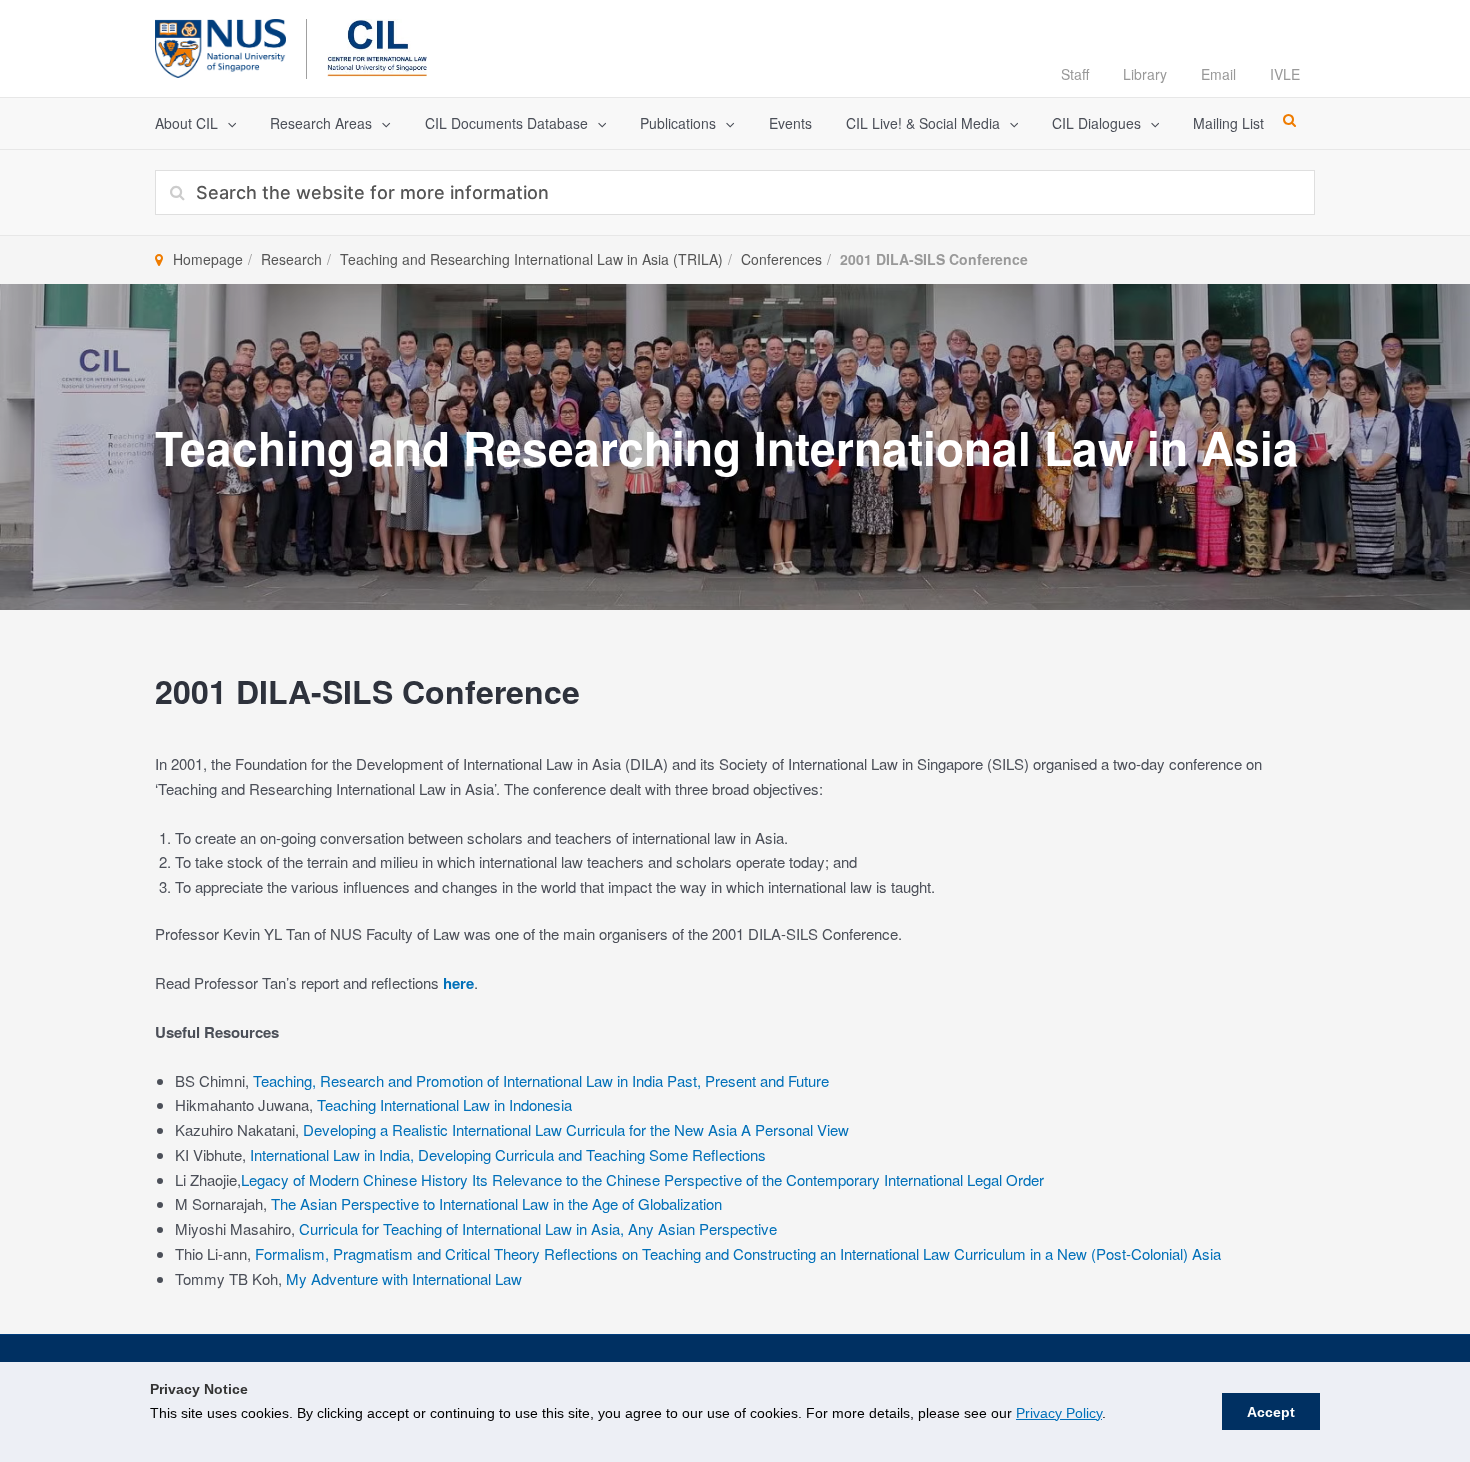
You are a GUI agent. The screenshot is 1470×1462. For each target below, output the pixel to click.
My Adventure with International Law (404, 1278)
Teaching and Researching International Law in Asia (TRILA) (531, 259)
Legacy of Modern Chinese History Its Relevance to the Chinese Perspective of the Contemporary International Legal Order (642, 1179)
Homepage (208, 259)
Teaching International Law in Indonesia (444, 1104)
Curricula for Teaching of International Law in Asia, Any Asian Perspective (538, 1228)
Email (1218, 74)
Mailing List (1228, 123)
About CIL (186, 123)
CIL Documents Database (506, 123)
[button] (227, 123)
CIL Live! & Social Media (923, 123)
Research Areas (321, 123)
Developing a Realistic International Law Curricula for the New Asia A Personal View (576, 1129)
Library (1145, 74)
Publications (678, 123)
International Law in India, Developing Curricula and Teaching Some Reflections (508, 1154)
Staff (1075, 74)
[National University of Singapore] (220, 45)
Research (291, 259)
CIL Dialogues (1096, 123)
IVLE (1285, 74)
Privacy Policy (1059, 1413)
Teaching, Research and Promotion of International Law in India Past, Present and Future (541, 1080)
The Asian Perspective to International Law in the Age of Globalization (496, 1203)
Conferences (781, 259)
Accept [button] (1271, 1412)
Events (790, 123)
